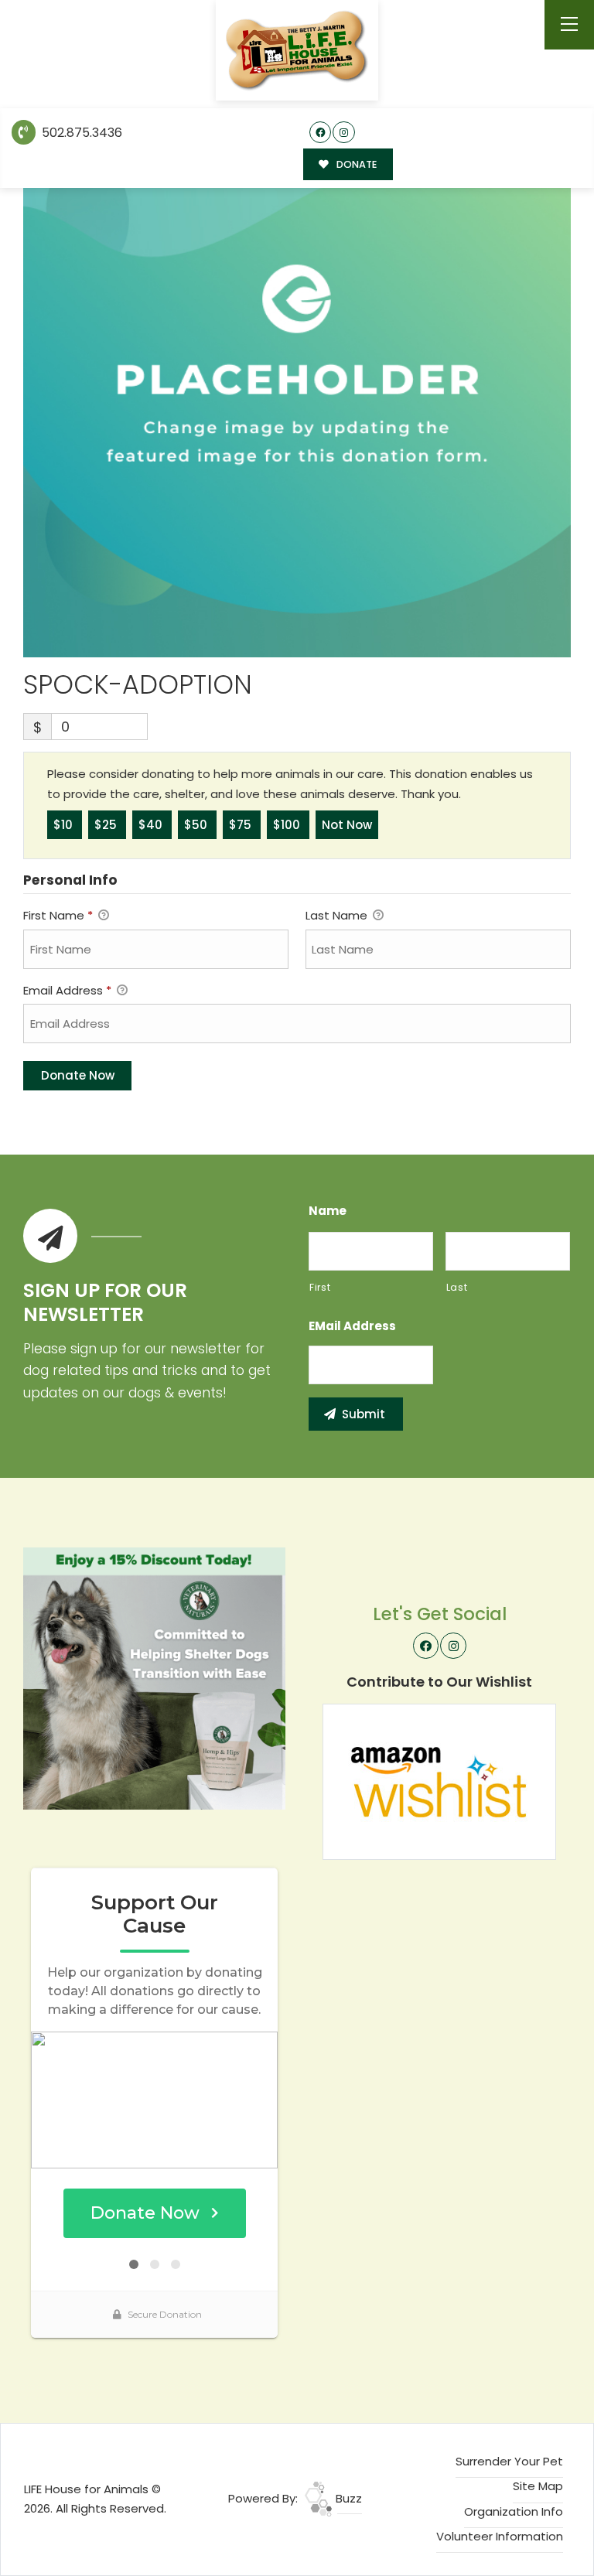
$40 (152, 825)
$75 (242, 825)
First (320, 1287)
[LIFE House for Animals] (297, 51)
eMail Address (352, 1326)
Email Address (67, 990)
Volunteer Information (500, 2536)
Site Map (538, 2486)
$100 (288, 825)
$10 (65, 825)
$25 (107, 825)
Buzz (347, 2498)
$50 (197, 825)
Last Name (338, 915)
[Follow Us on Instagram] (344, 133)
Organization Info (514, 2511)
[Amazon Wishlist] (439, 1781)
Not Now (347, 825)
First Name (58, 915)
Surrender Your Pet (509, 2461)
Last (457, 1287)
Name (328, 1211)
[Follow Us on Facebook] (321, 133)
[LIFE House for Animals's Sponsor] (154, 1678)
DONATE (355, 164)
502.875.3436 (80, 133)
